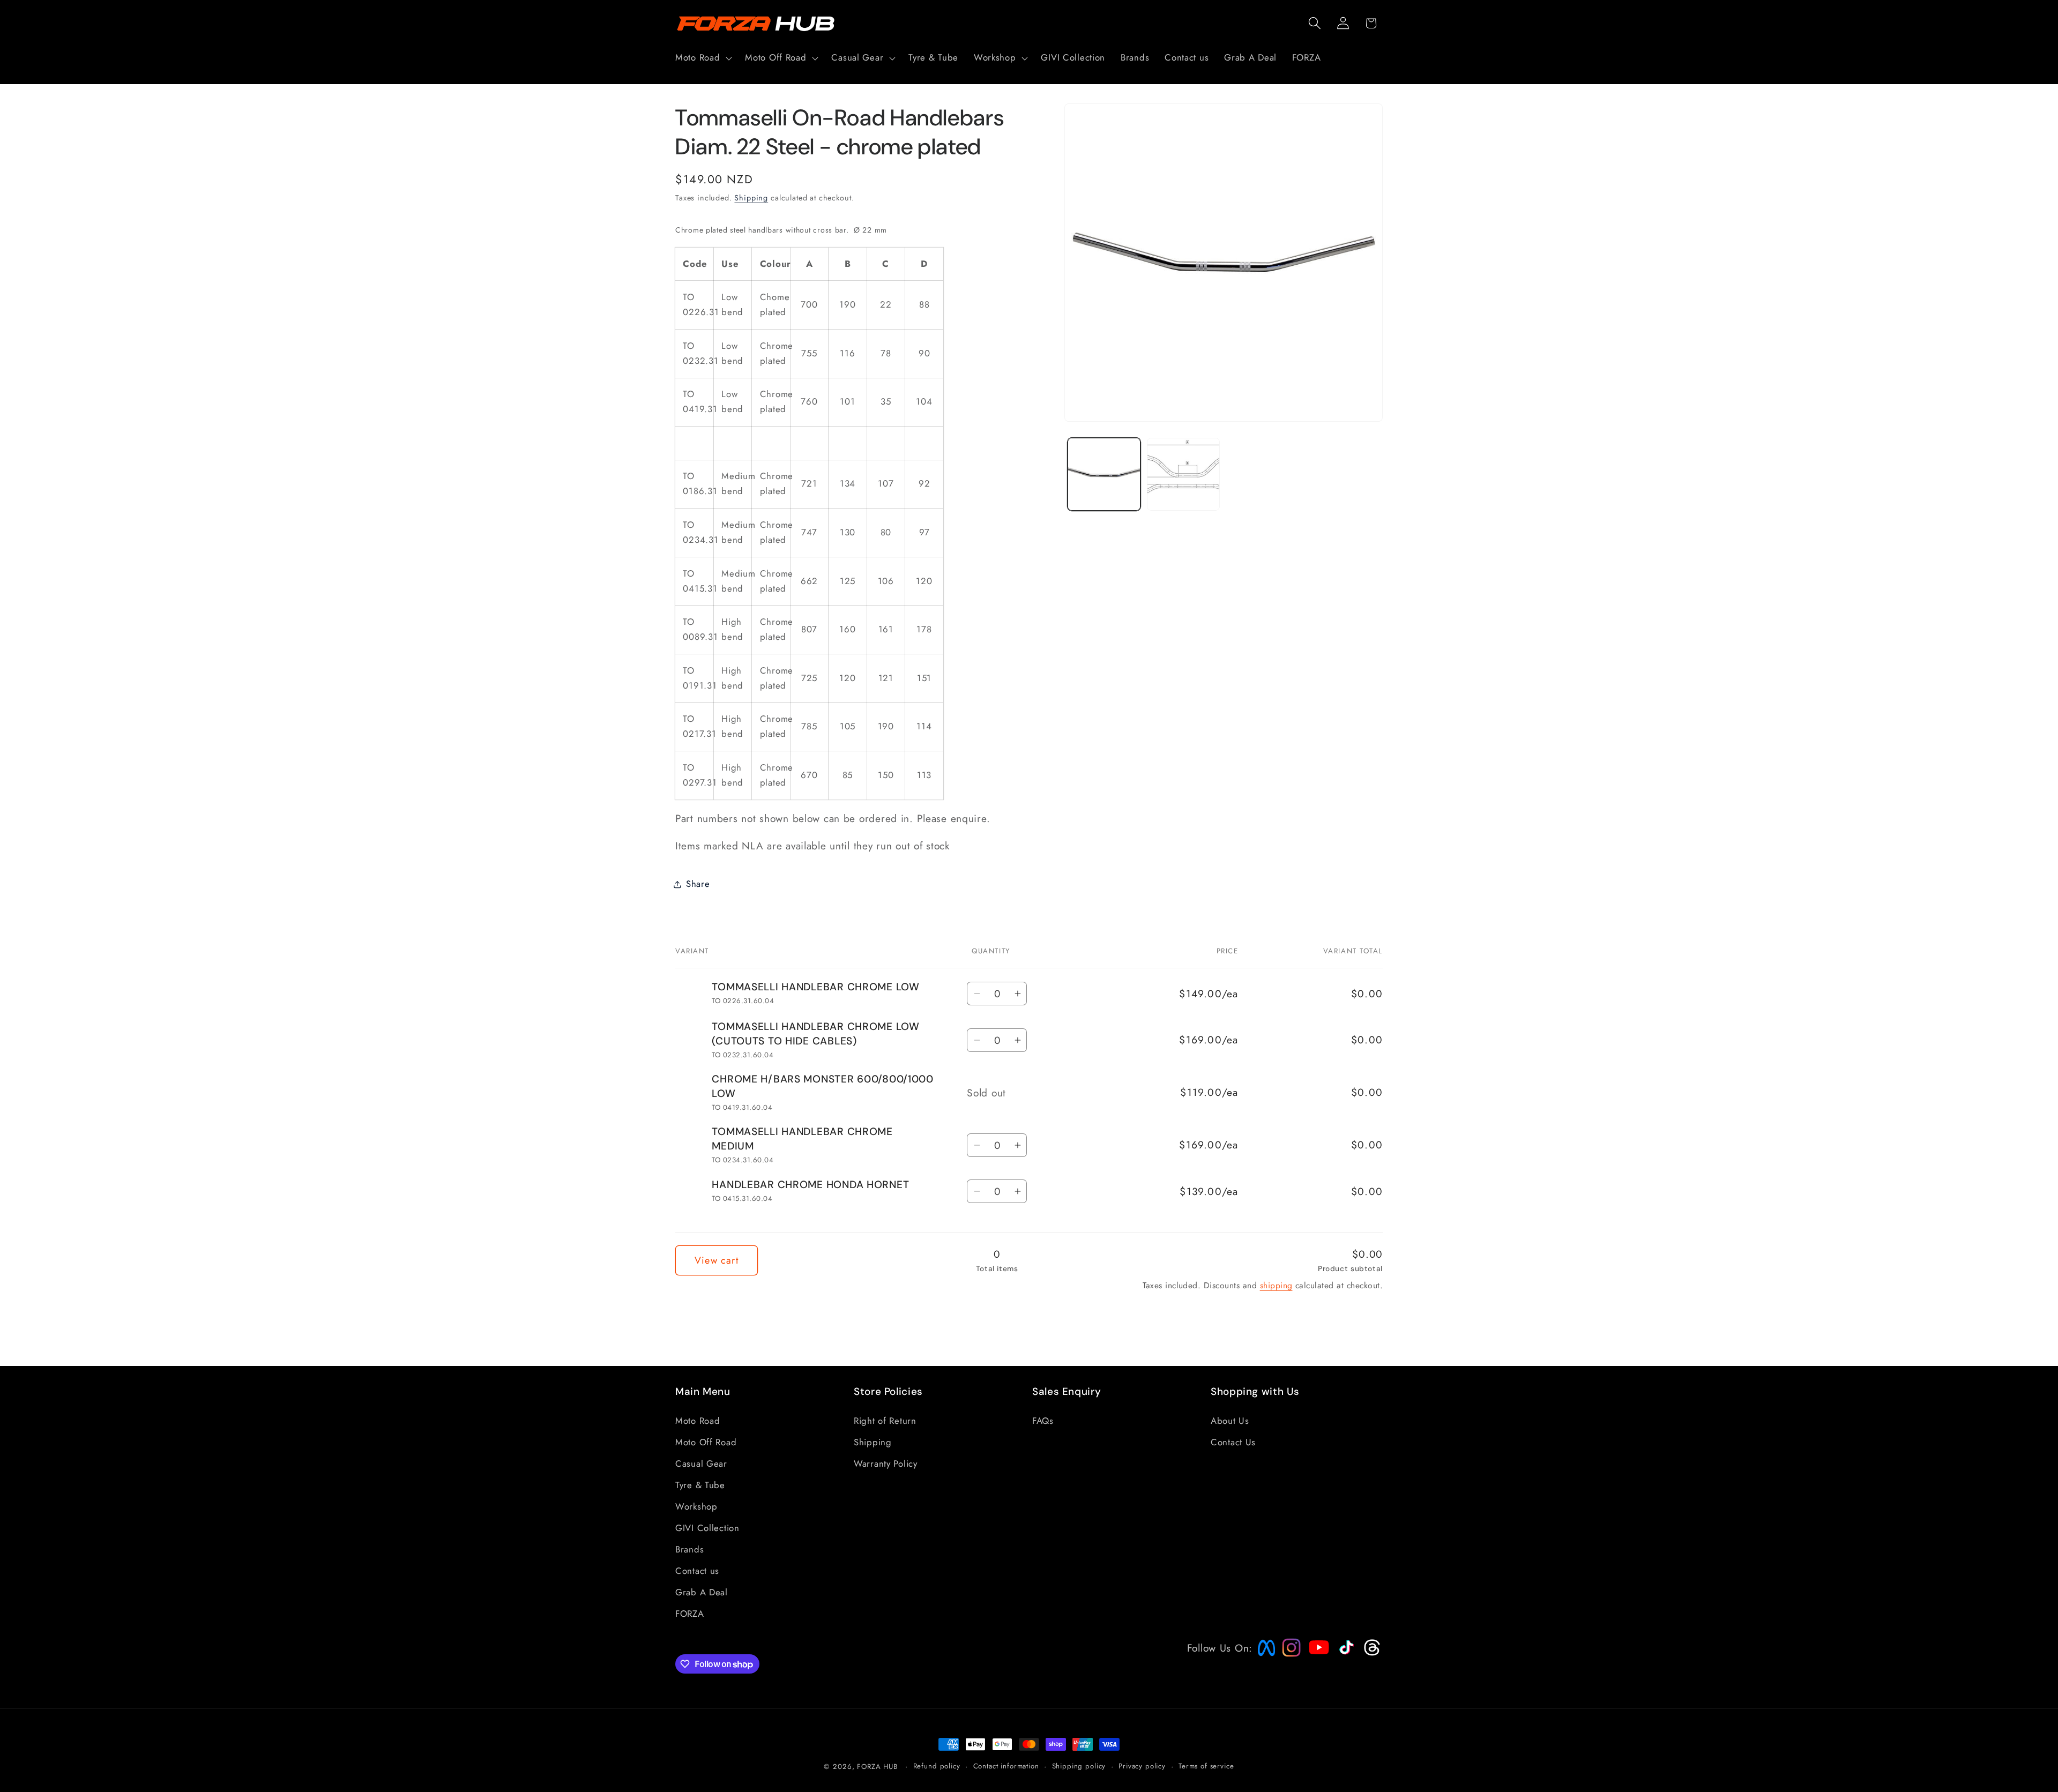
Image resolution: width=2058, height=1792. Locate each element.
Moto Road (698, 1420)
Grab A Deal (702, 1592)
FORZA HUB (877, 1767)
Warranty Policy (886, 1463)
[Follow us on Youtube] (1316, 1668)
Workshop (696, 1506)
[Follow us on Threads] (1371, 1653)
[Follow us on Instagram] (1288, 1653)
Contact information (1006, 1766)
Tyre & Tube (700, 1484)
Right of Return (885, 1420)
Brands (689, 1549)
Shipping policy (1079, 1766)
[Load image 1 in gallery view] (1104, 474)
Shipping (751, 198)
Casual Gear (701, 1463)
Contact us (697, 1570)
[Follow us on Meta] (1264, 1656)
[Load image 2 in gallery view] (1183, 474)
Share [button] (698, 884)
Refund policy (937, 1766)
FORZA (690, 1613)
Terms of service (1206, 1766)
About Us (1230, 1420)
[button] (703, 58)
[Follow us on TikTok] (1345, 1654)
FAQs (1043, 1420)
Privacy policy (1142, 1766)
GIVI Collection (707, 1527)
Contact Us (1233, 1442)
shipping (1276, 1285)
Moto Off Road (706, 1442)
